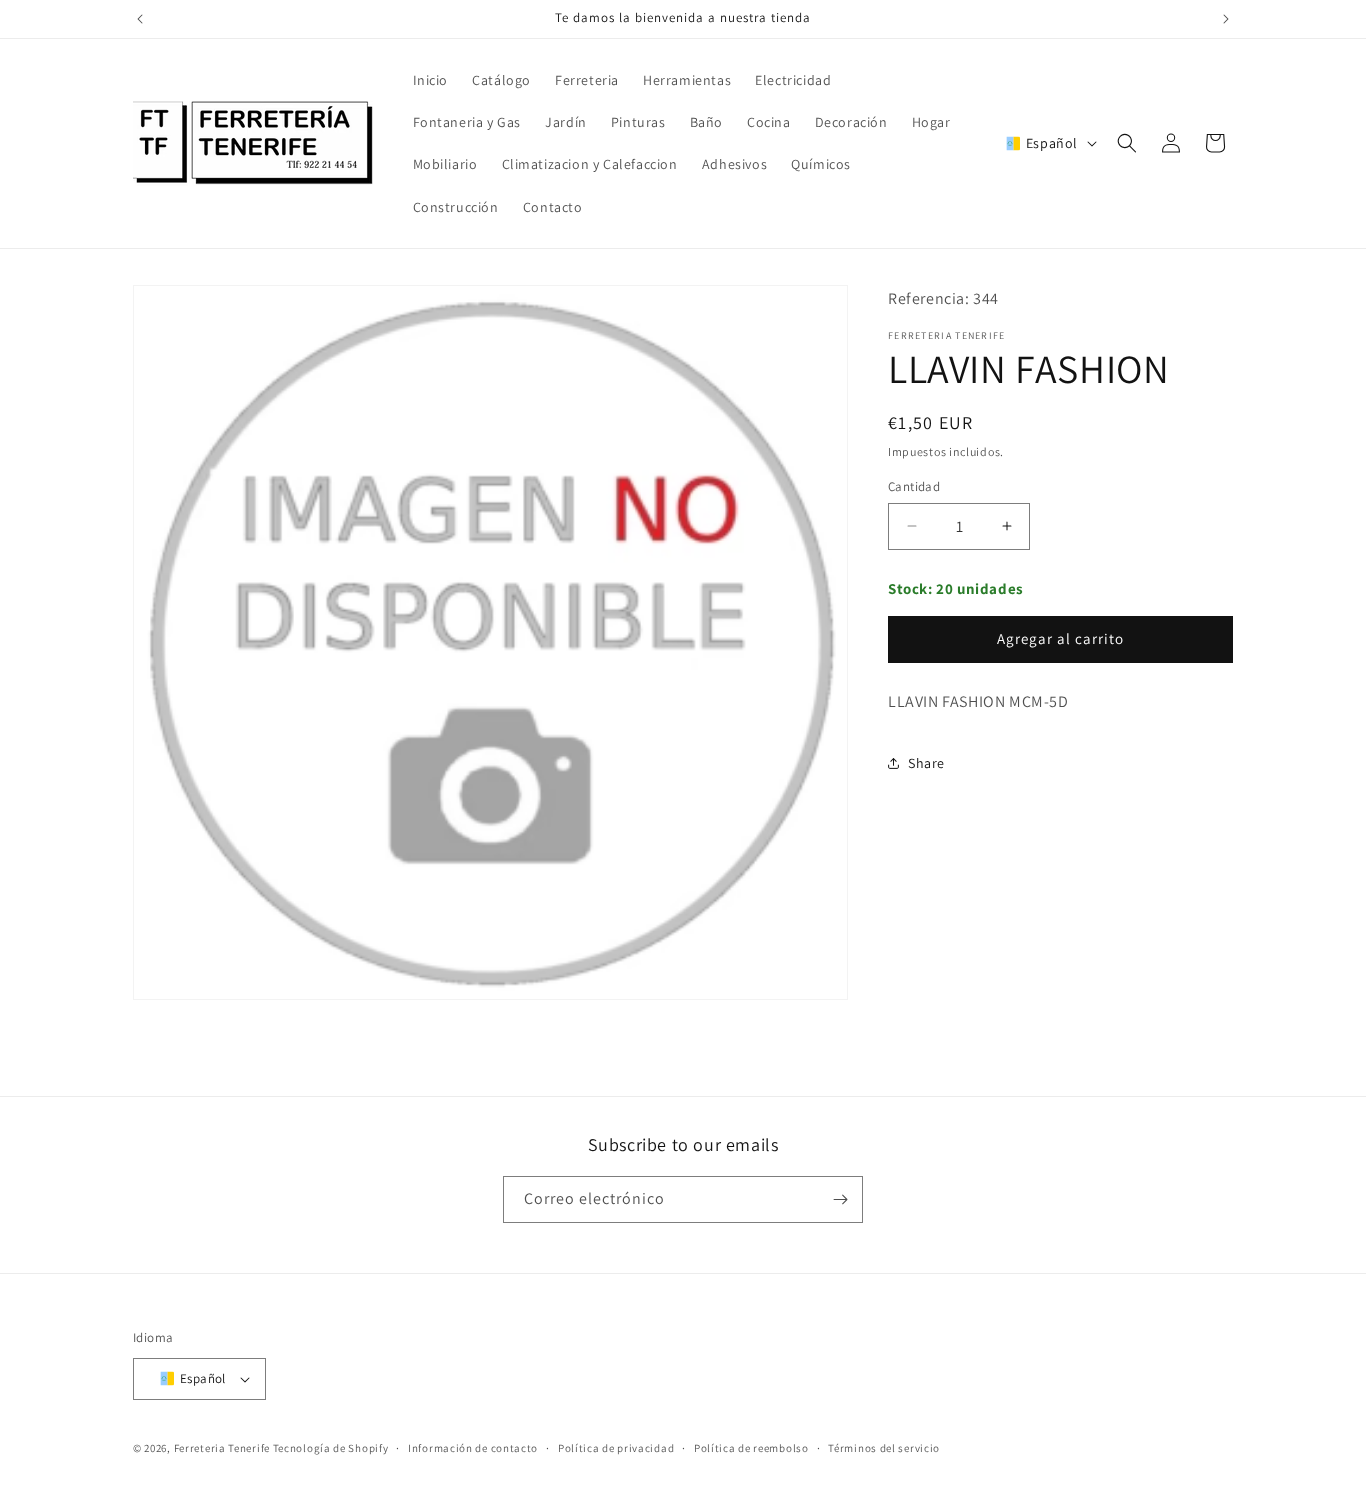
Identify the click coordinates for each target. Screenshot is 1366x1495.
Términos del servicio (884, 1448)
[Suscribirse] (840, 1199)
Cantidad (914, 486)
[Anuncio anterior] (140, 19)
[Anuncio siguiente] (1226, 19)
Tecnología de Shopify (331, 1449)
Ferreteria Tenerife (222, 1449)
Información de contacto (473, 1448)
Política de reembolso (751, 1448)
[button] (1127, 143)
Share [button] (926, 763)
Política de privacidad (616, 1448)
